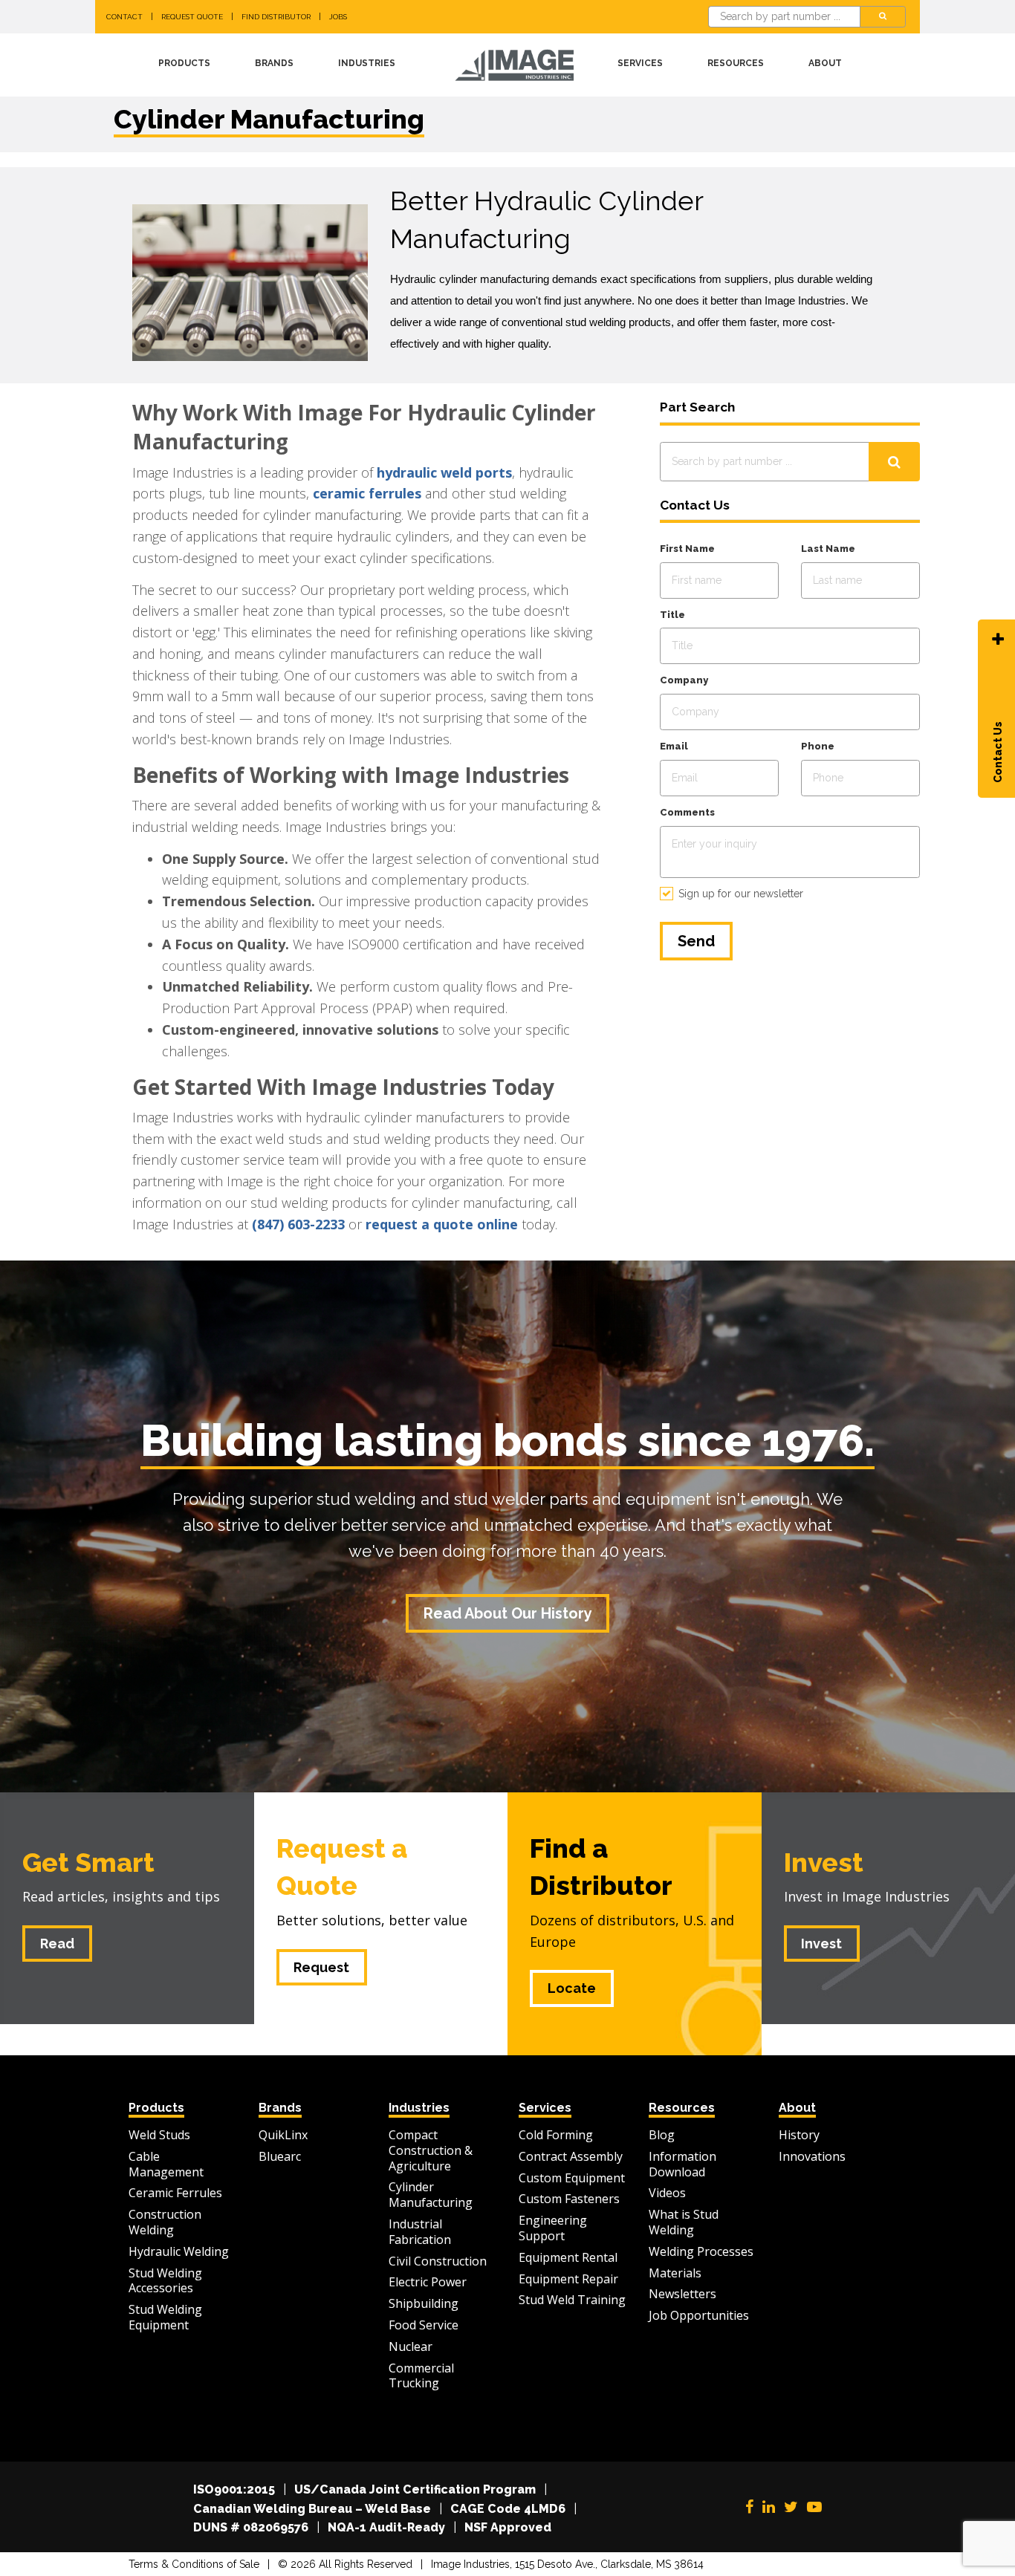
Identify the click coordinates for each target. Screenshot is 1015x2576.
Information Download (682, 2164)
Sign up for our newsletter (741, 894)
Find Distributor (276, 17)
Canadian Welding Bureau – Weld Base (312, 2509)
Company (684, 680)
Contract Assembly (571, 2156)
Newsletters (682, 2294)
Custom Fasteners (569, 2199)
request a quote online (442, 1224)
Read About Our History (508, 1613)
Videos (667, 2193)
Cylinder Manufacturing (431, 2195)
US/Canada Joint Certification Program (415, 2489)
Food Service (424, 2325)
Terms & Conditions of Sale (194, 2564)
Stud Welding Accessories (165, 2281)
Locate (572, 1988)
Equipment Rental (568, 2257)
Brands (274, 63)
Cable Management (166, 2164)
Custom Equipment (572, 2178)
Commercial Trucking (421, 2376)
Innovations (812, 2156)
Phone (818, 746)
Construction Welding (165, 2222)
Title (672, 615)
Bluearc (280, 2156)
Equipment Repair (568, 2279)
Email (674, 746)
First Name (687, 549)
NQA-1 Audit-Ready (386, 2527)
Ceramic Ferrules (175, 2193)
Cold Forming (556, 2135)
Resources (736, 63)
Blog (662, 2135)
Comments (687, 812)
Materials (675, 2273)
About (825, 63)
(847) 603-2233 (298, 1224)
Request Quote (192, 17)
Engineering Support (553, 2228)
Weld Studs (159, 2135)
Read (57, 1944)
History (799, 2135)
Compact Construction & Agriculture (431, 2150)
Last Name (828, 549)
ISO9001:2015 (234, 2489)
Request (321, 1967)
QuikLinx (283, 2135)
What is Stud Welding (684, 2222)
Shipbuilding (424, 2303)
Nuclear (411, 2346)
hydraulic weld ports (444, 472)
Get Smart (88, 1862)
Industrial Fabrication (420, 2232)
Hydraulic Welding (179, 2251)
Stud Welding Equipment (165, 2317)
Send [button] (696, 941)
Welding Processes (701, 2251)
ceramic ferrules (367, 493)
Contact (124, 17)
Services (640, 63)
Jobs (338, 17)
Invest (824, 1862)
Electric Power (428, 2282)
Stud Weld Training (572, 2300)
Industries (367, 63)
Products (184, 63)
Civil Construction (438, 2261)
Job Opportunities (699, 2315)
